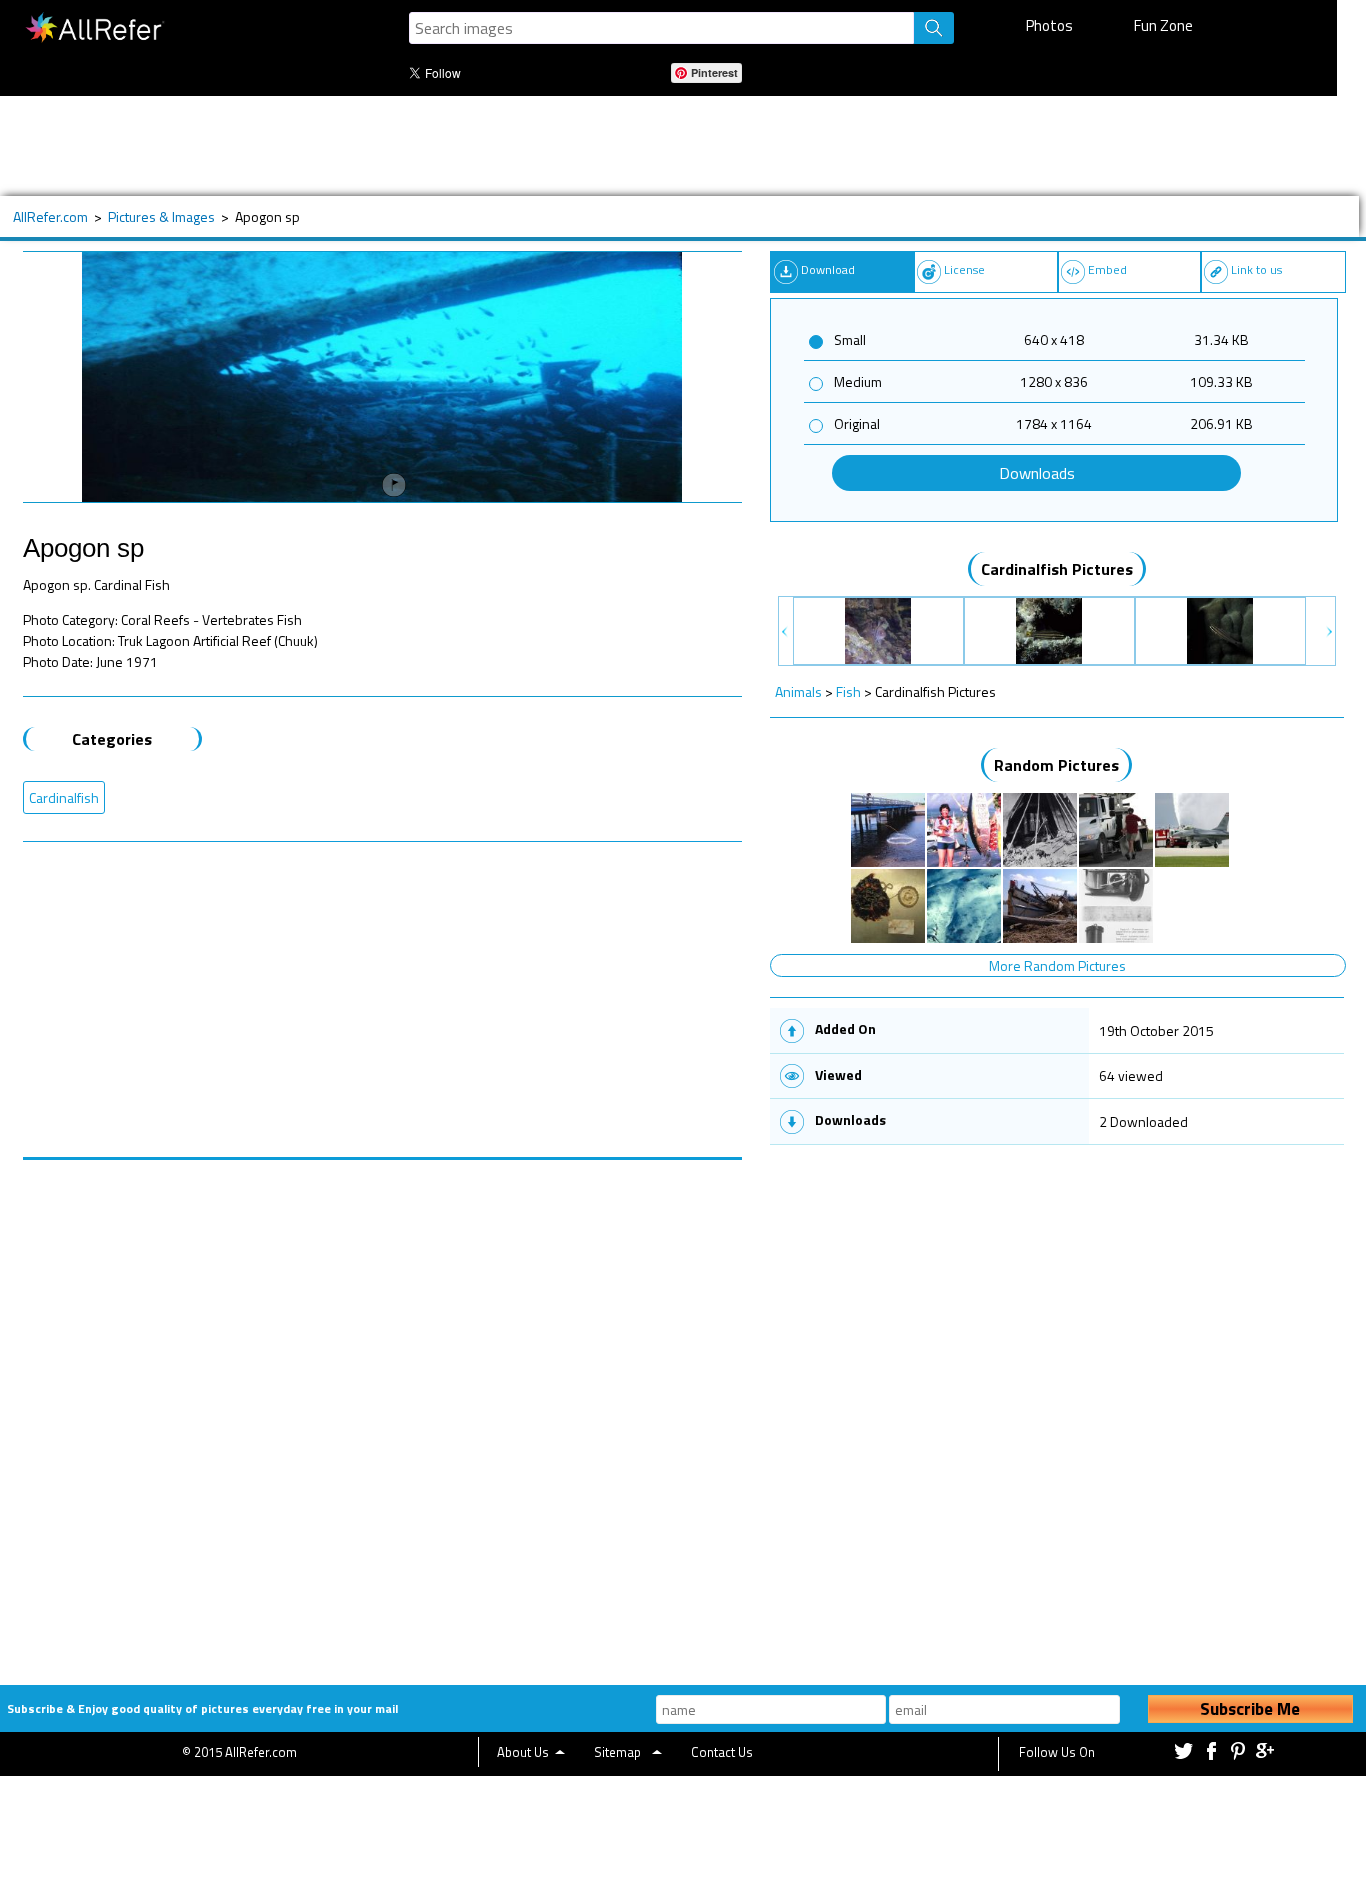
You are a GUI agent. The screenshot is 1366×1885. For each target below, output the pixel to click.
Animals (798, 691)
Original (857, 423)
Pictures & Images (161, 216)
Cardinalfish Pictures (1057, 569)
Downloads (1037, 473)
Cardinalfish (64, 797)
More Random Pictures (1057, 965)
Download (828, 269)
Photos (1049, 25)
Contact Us (722, 1752)
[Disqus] (382, 1410)
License (964, 269)
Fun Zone (1163, 25)
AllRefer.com (50, 216)
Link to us (1256, 269)
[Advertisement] (655, 146)
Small (850, 339)
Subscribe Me (1250, 1709)
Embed (1107, 269)
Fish (848, 691)
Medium (858, 381)
